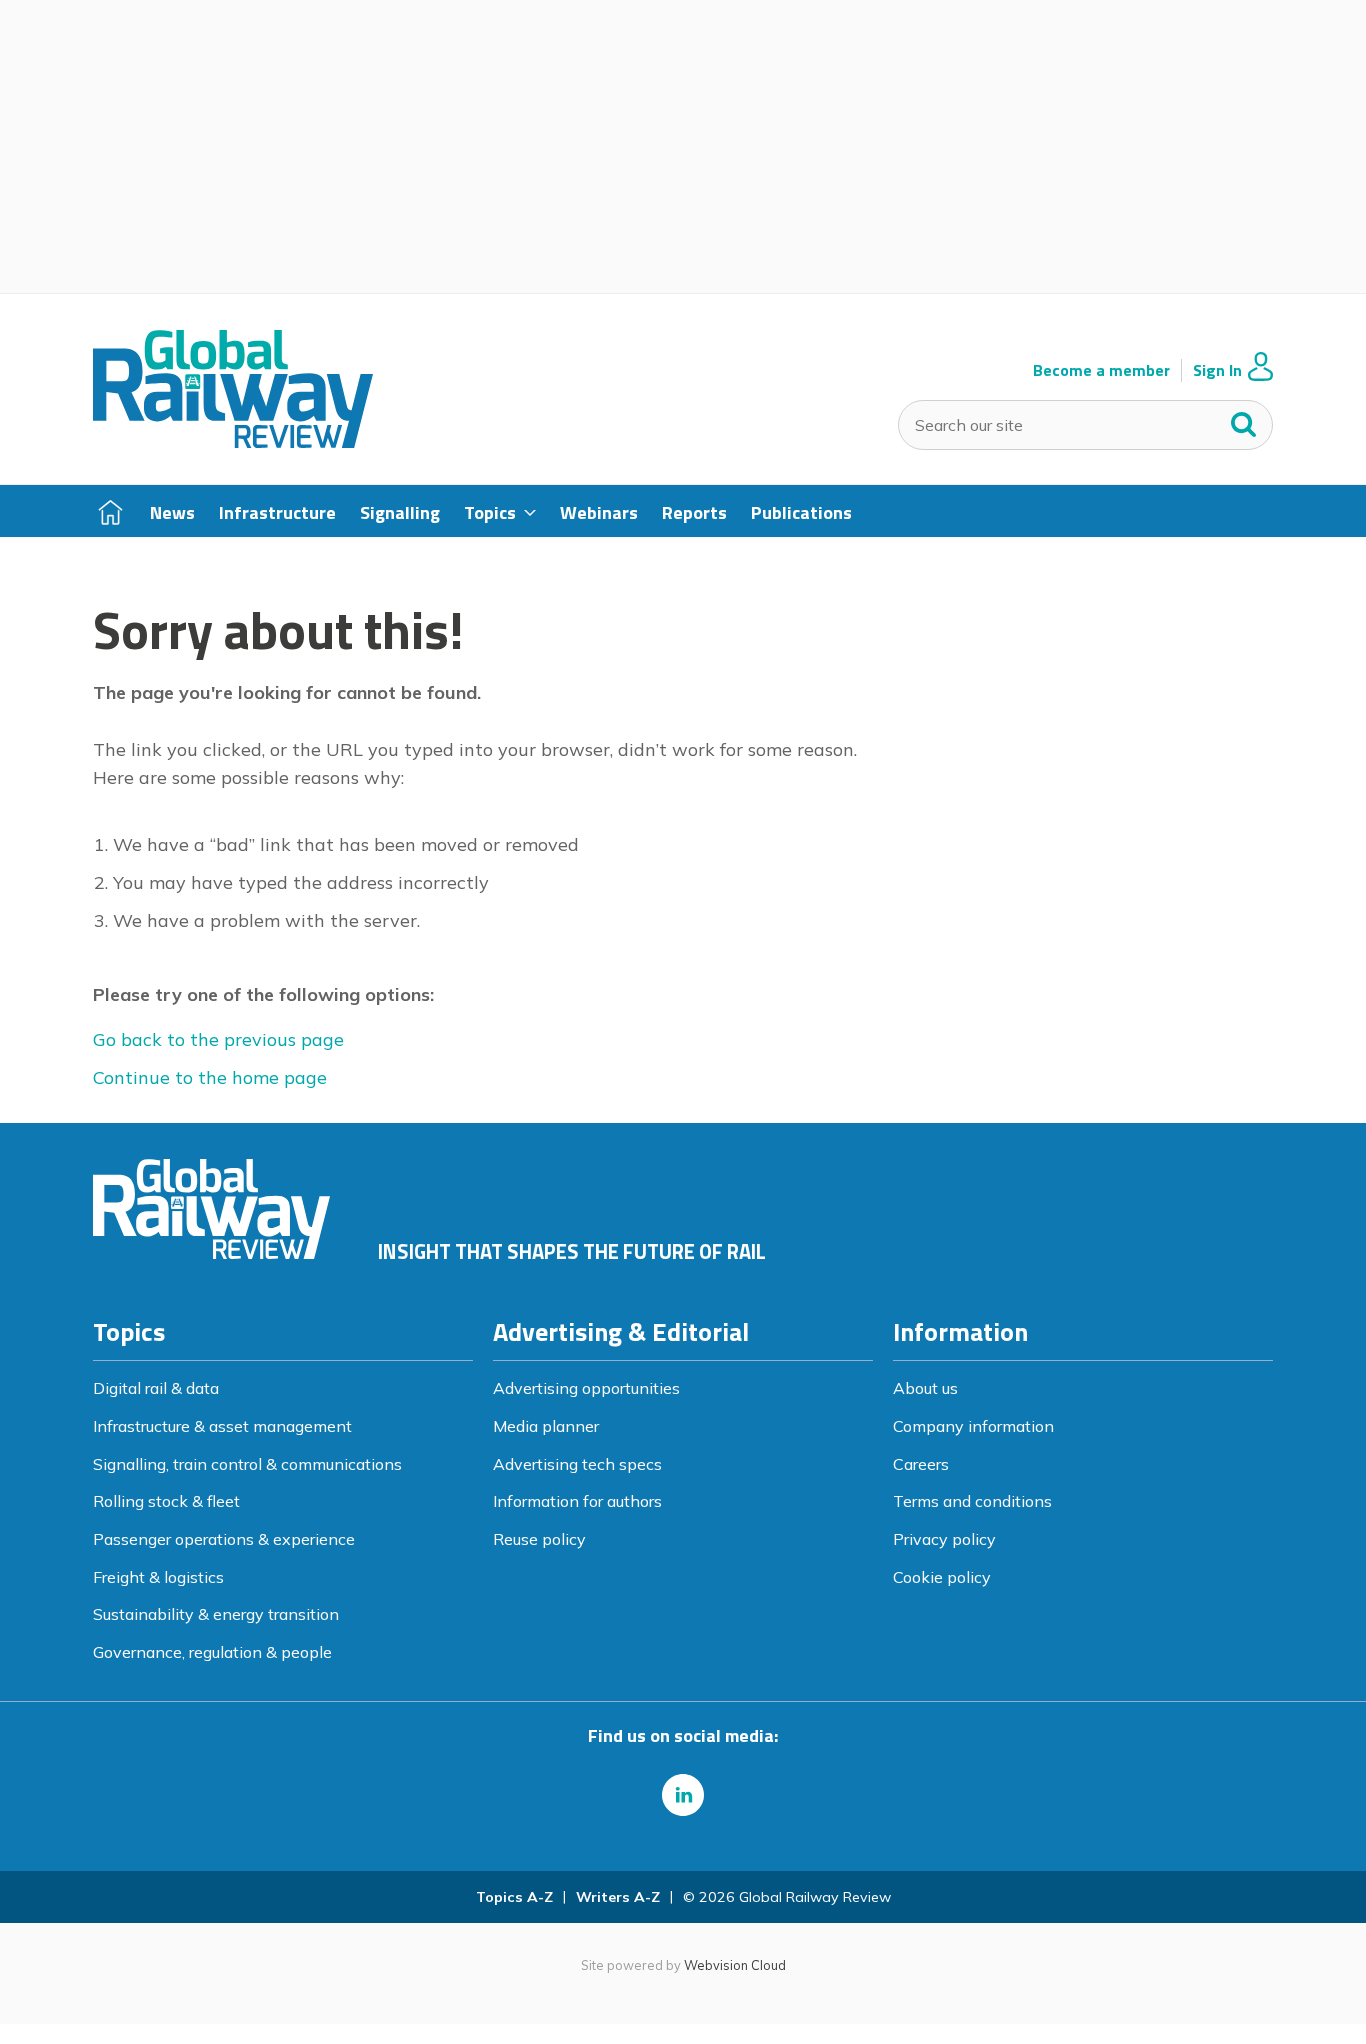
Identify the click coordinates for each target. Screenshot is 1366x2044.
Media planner (546, 1426)
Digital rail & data (156, 1388)
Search (1244, 420)
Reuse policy (539, 1539)
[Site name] (233, 442)
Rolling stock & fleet (166, 1501)
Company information (973, 1426)
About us (925, 1388)
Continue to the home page (210, 1077)
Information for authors (577, 1501)
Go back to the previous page (218, 1039)
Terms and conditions (972, 1501)
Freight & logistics (158, 1577)
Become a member (1101, 370)
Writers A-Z (618, 1897)
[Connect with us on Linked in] (683, 1795)
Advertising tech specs (577, 1464)
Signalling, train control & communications (247, 1464)
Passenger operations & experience (224, 1539)
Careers (921, 1464)
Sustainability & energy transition (216, 1614)
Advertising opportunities (586, 1388)
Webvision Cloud (735, 1965)
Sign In (1217, 370)
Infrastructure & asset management (222, 1426)
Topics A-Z (514, 1897)
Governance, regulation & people (212, 1652)
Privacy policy (944, 1539)
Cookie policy (942, 1577)
